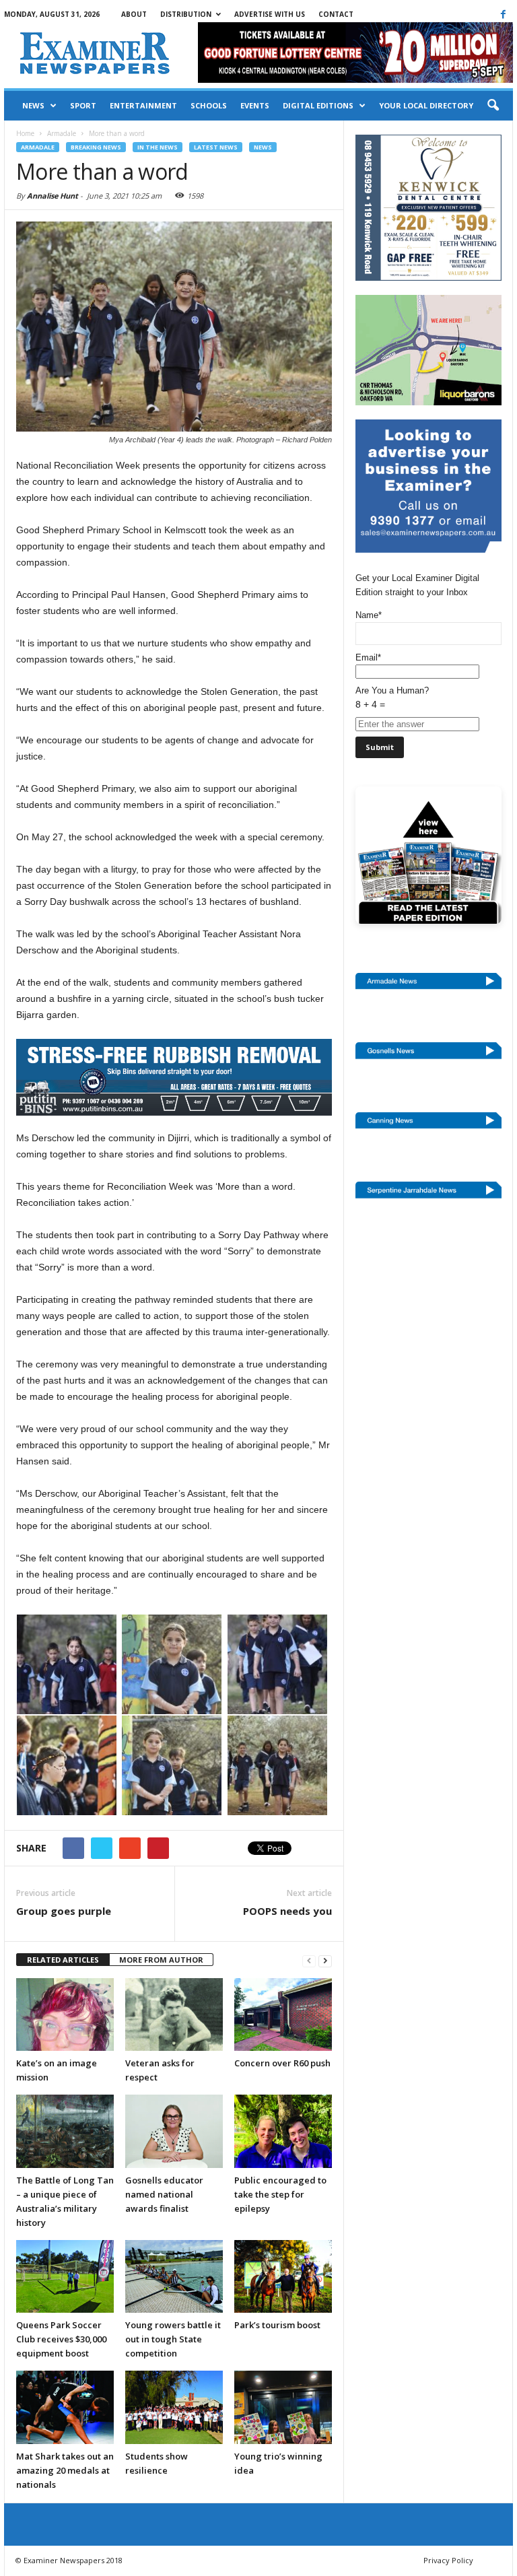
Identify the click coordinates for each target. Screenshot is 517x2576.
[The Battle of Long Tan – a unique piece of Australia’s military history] (65, 2131)
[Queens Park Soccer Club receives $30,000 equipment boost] (65, 2276)
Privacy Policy (448, 2560)
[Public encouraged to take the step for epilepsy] (283, 2131)
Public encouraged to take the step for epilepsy (280, 2194)
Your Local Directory (426, 105)
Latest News (216, 147)
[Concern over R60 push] (283, 2014)
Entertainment (143, 105)
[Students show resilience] (174, 2407)
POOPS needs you (287, 1911)
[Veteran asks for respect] (174, 2014)
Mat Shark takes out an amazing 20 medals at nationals (65, 2470)
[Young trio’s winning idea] (283, 2407)
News (33, 105)
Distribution (186, 14)
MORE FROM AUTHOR (161, 1960)
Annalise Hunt (53, 196)
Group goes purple (64, 1911)
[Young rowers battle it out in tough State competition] (174, 2276)
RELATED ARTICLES (63, 1960)
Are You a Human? (392, 698)
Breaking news (96, 147)
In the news (158, 147)
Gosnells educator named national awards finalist (164, 2194)
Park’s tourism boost (277, 2325)
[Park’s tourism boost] (283, 2276)
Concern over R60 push (282, 2063)
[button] (493, 106)
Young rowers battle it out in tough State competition (173, 2339)
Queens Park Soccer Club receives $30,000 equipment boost (61, 2339)
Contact (336, 14)
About (134, 14)
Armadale (38, 147)
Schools (209, 105)
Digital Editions (318, 105)
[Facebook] (503, 14)
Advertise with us (270, 14)
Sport (83, 105)
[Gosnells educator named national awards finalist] (174, 2131)
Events (255, 105)
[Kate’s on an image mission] (65, 2014)
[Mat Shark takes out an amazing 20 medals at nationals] (65, 2407)
